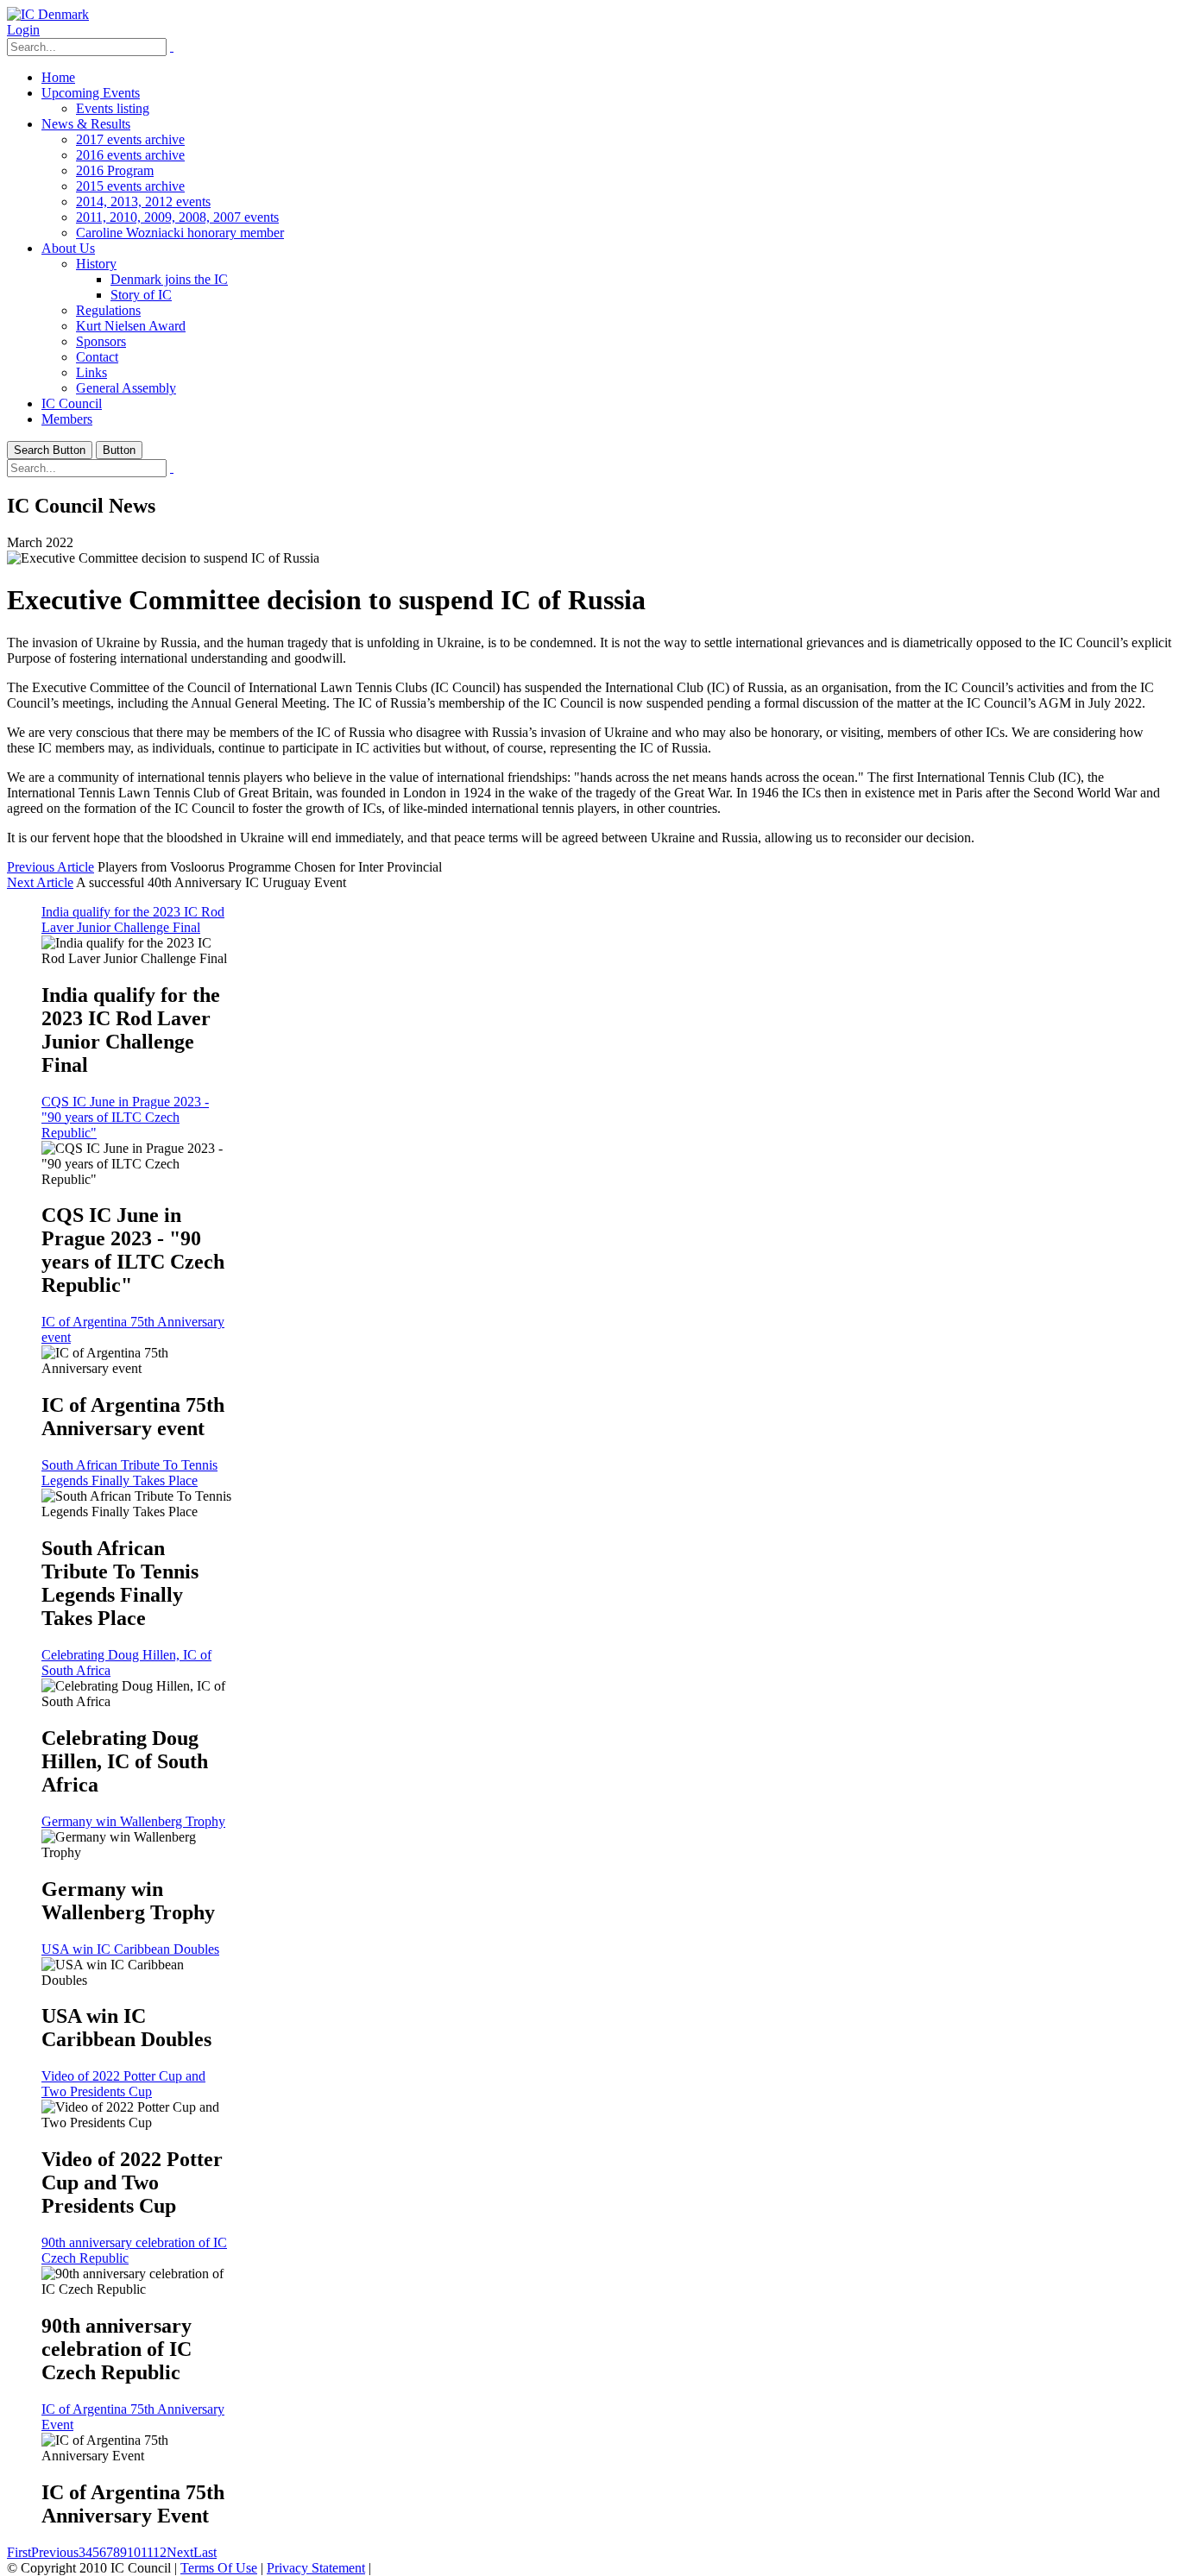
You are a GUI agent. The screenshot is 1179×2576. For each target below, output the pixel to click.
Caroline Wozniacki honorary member (180, 233)
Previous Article (50, 867)
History (96, 264)
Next (180, 2552)
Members (67, 419)
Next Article (40, 882)
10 (134, 2552)
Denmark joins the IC (169, 279)
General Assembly (126, 388)
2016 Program (115, 170)
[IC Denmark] (48, 14)
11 (147, 2552)
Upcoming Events (91, 93)
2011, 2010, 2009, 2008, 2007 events (177, 217)
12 (160, 2552)
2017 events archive (130, 139)
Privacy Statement (316, 2568)
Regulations (108, 310)
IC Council (72, 403)
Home (58, 77)
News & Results (86, 124)
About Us (68, 248)
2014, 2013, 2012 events (143, 202)
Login (23, 30)
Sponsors (101, 341)
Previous (55, 2552)
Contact (97, 357)
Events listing (113, 108)
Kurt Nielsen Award (131, 326)
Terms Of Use (219, 2568)
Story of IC (141, 295)
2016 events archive (130, 155)
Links (91, 372)
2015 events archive (130, 186)
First (19, 2552)
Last (205, 2552)
